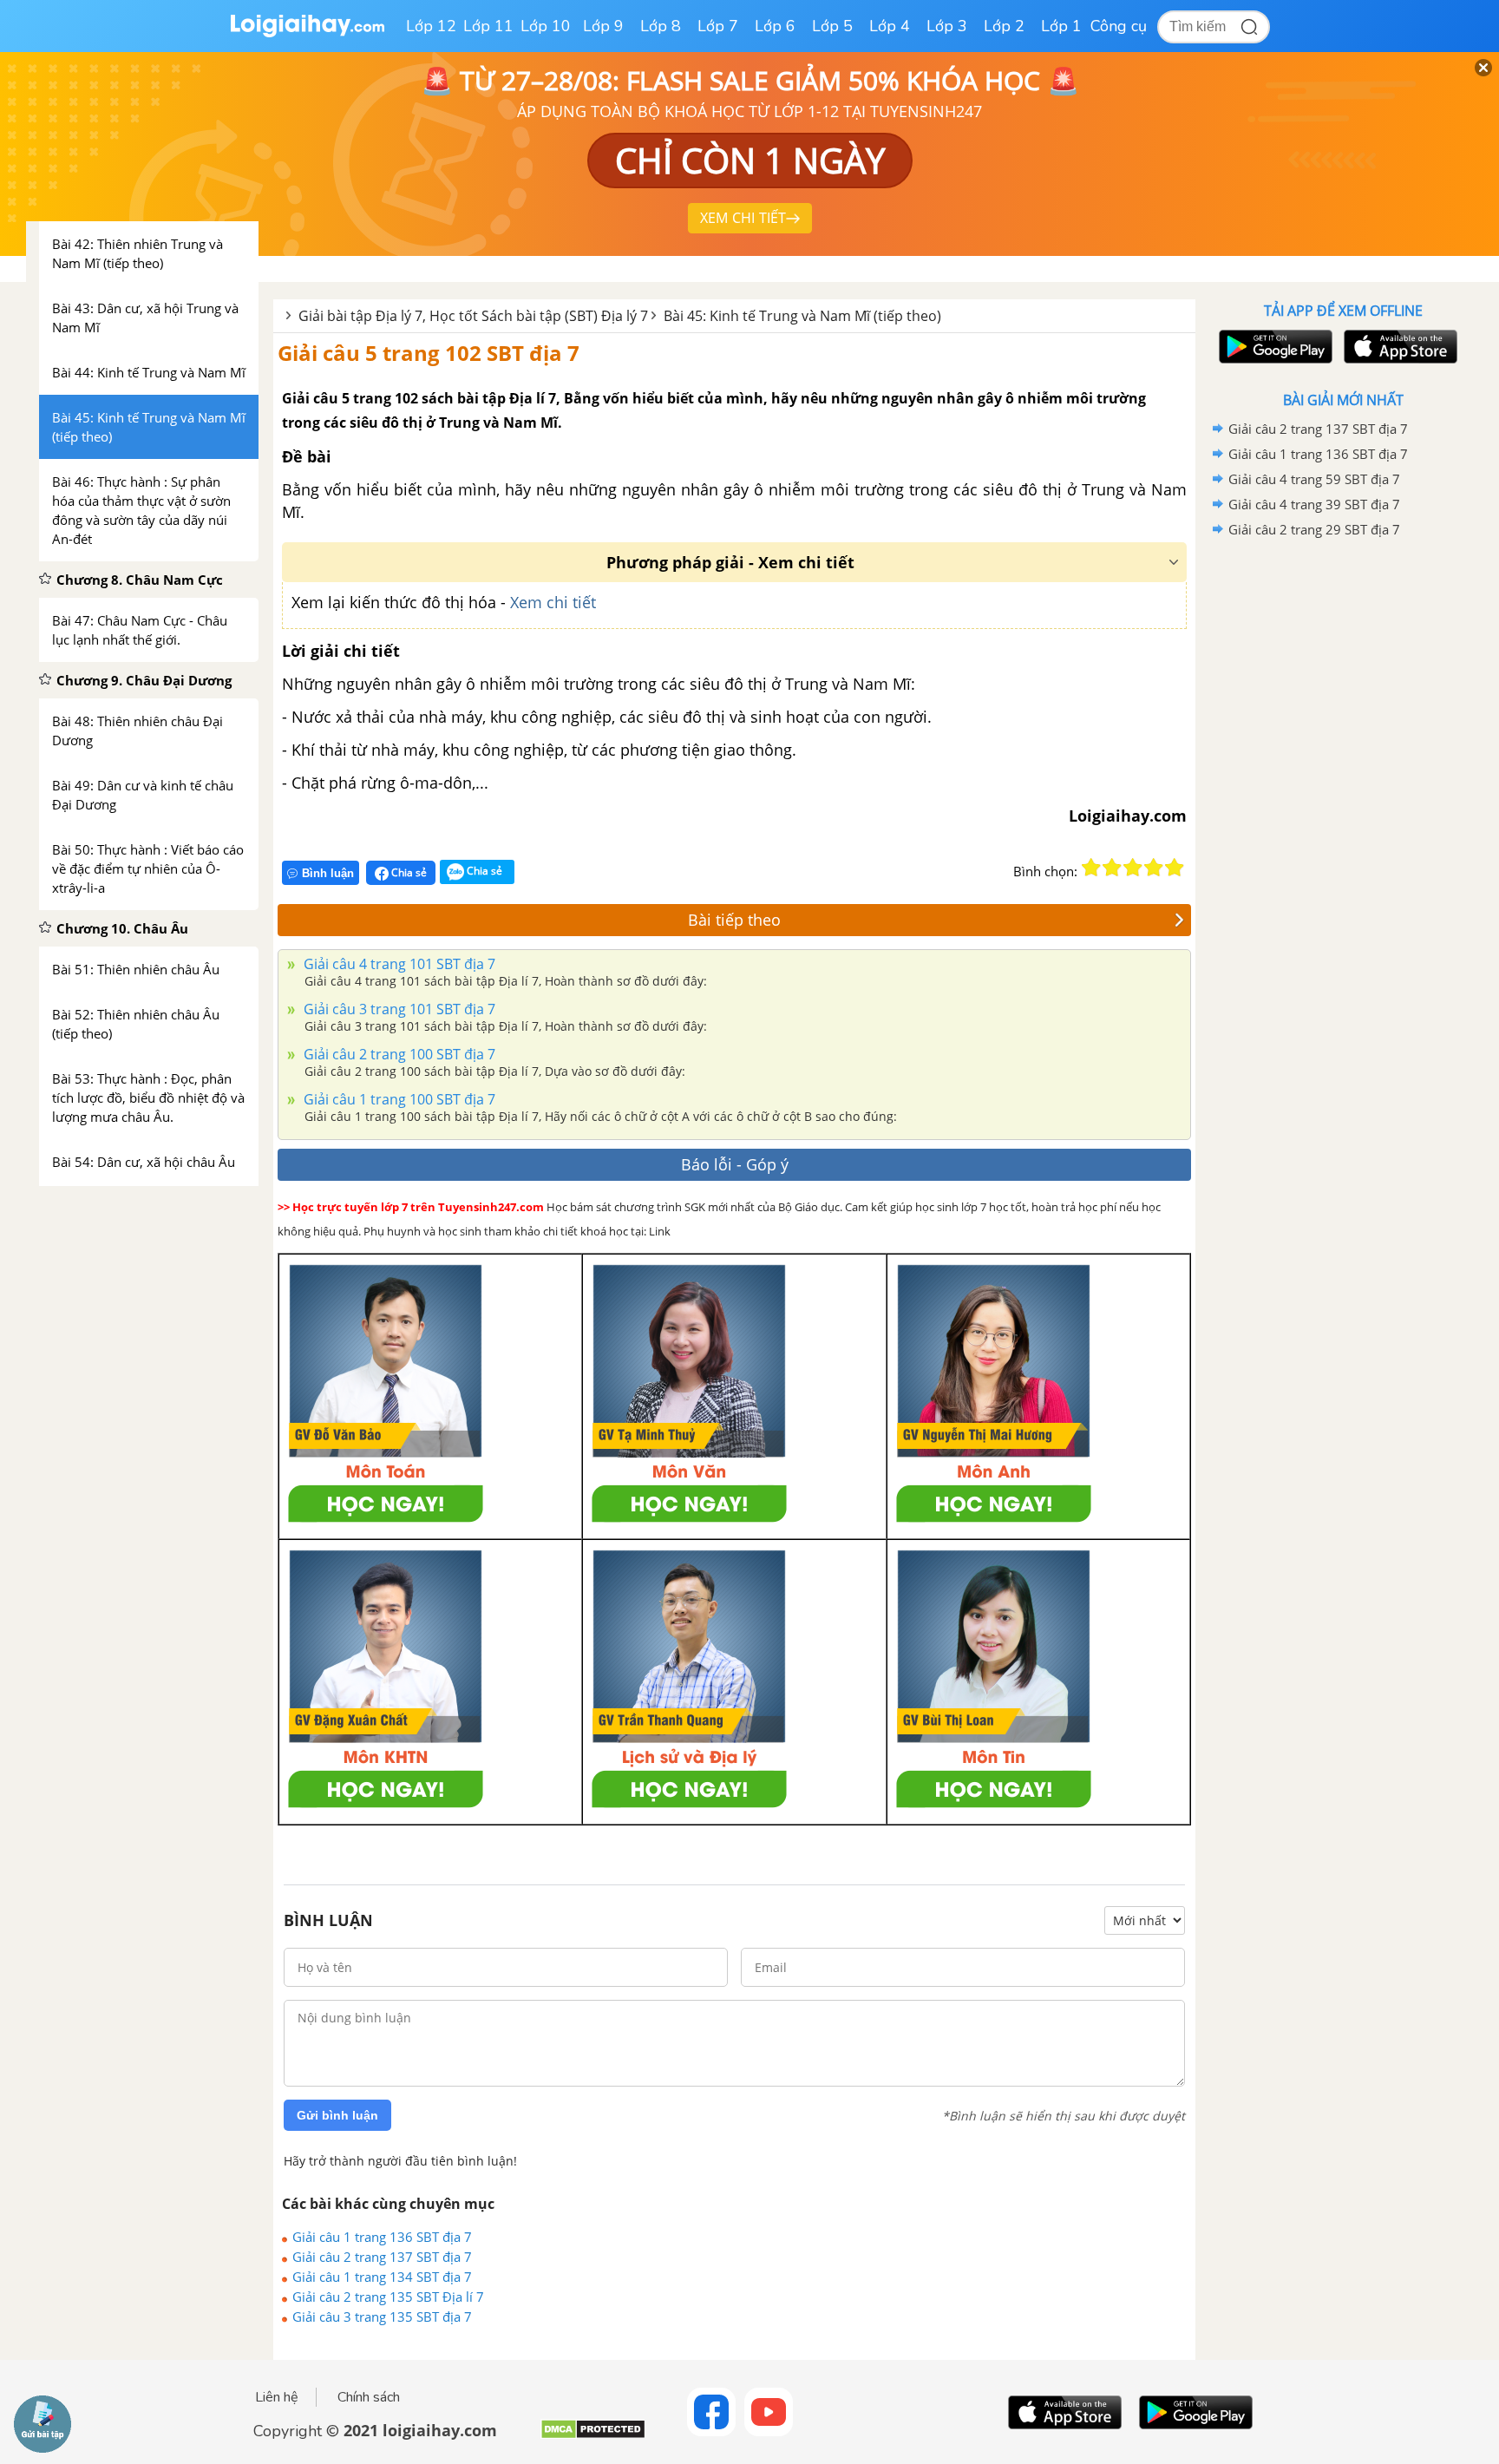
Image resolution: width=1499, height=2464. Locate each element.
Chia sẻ (408, 872)
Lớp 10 (546, 26)
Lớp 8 (661, 26)
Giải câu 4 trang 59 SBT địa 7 (1314, 479)
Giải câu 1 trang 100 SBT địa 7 (398, 1099)
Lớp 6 (775, 26)
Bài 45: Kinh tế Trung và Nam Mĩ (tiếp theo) (802, 316)
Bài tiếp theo (734, 920)
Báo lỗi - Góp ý (735, 1164)
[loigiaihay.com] (307, 33)
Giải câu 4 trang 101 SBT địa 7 (398, 964)
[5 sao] (1175, 868)
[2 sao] (1112, 868)
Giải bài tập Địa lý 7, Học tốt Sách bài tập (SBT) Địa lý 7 (473, 316)
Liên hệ (277, 2397)
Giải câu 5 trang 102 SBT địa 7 (429, 353)
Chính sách (369, 2397)
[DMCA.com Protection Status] (593, 2436)
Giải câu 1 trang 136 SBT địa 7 (382, 2237)
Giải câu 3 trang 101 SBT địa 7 (398, 1009)
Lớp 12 (431, 26)
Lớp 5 (832, 26)
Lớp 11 (488, 26)
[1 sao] (1091, 868)
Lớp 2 (1004, 26)
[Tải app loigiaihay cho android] (1273, 347)
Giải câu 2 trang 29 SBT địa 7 (1314, 529)
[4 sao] (1154, 868)
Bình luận (328, 873)
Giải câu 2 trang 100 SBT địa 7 (398, 1054)
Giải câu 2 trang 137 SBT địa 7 (382, 2257)
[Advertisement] (1343, 818)
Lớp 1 (1061, 26)
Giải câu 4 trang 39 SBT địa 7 (1314, 504)
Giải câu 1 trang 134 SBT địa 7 (382, 2277)
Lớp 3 (947, 26)
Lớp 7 (718, 26)
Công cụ (1119, 26)
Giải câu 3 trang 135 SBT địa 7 (382, 2317)
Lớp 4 (890, 26)
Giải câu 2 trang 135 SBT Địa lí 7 (388, 2297)
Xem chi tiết (553, 602)
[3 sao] (1133, 868)
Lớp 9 (603, 26)
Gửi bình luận (337, 2115)
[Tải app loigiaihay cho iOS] (1398, 347)
